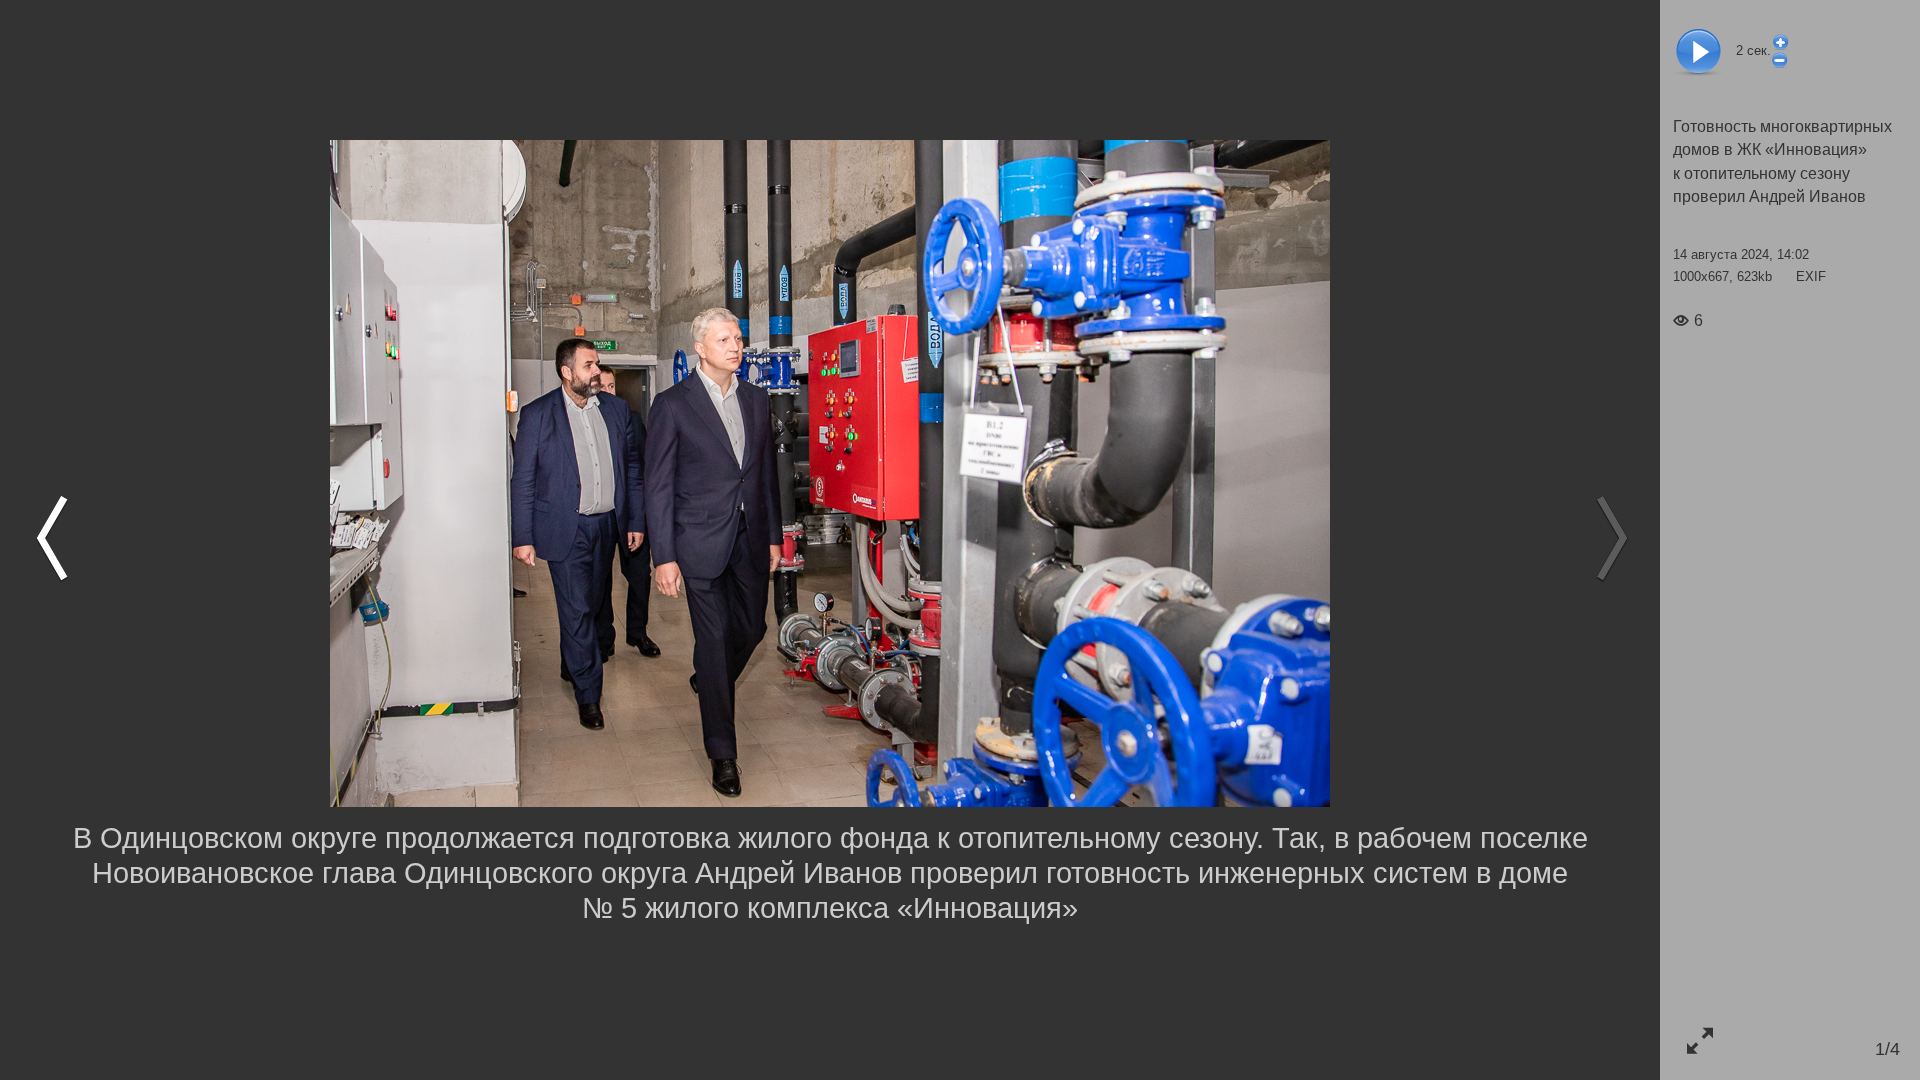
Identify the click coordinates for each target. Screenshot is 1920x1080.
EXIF (1811, 276)
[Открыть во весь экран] (1699, 1040)
